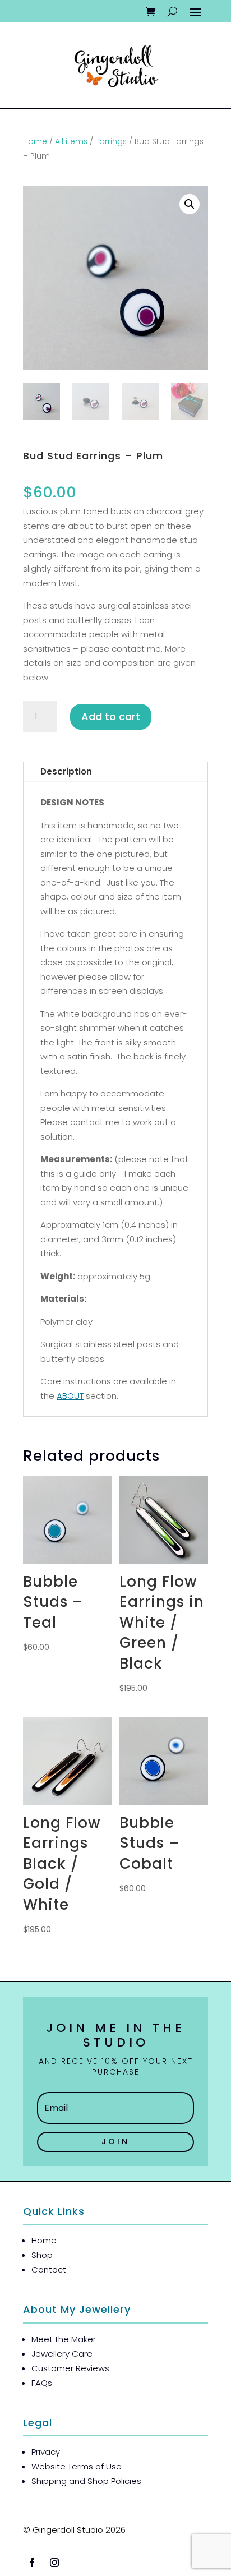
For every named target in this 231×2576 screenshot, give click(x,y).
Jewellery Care (62, 2354)
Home (35, 142)
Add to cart (111, 716)
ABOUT (70, 1396)
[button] (190, 204)
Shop (42, 2255)
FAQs (42, 2383)
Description (66, 771)
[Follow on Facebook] (32, 2563)
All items (71, 142)
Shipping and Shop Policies (86, 2481)
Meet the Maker (64, 2339)
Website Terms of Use (77, 2466)
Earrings (111, 142)
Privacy (46, 2452)
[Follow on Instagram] (54, 2563)
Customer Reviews (70, 2368)
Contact (49, 2269)
